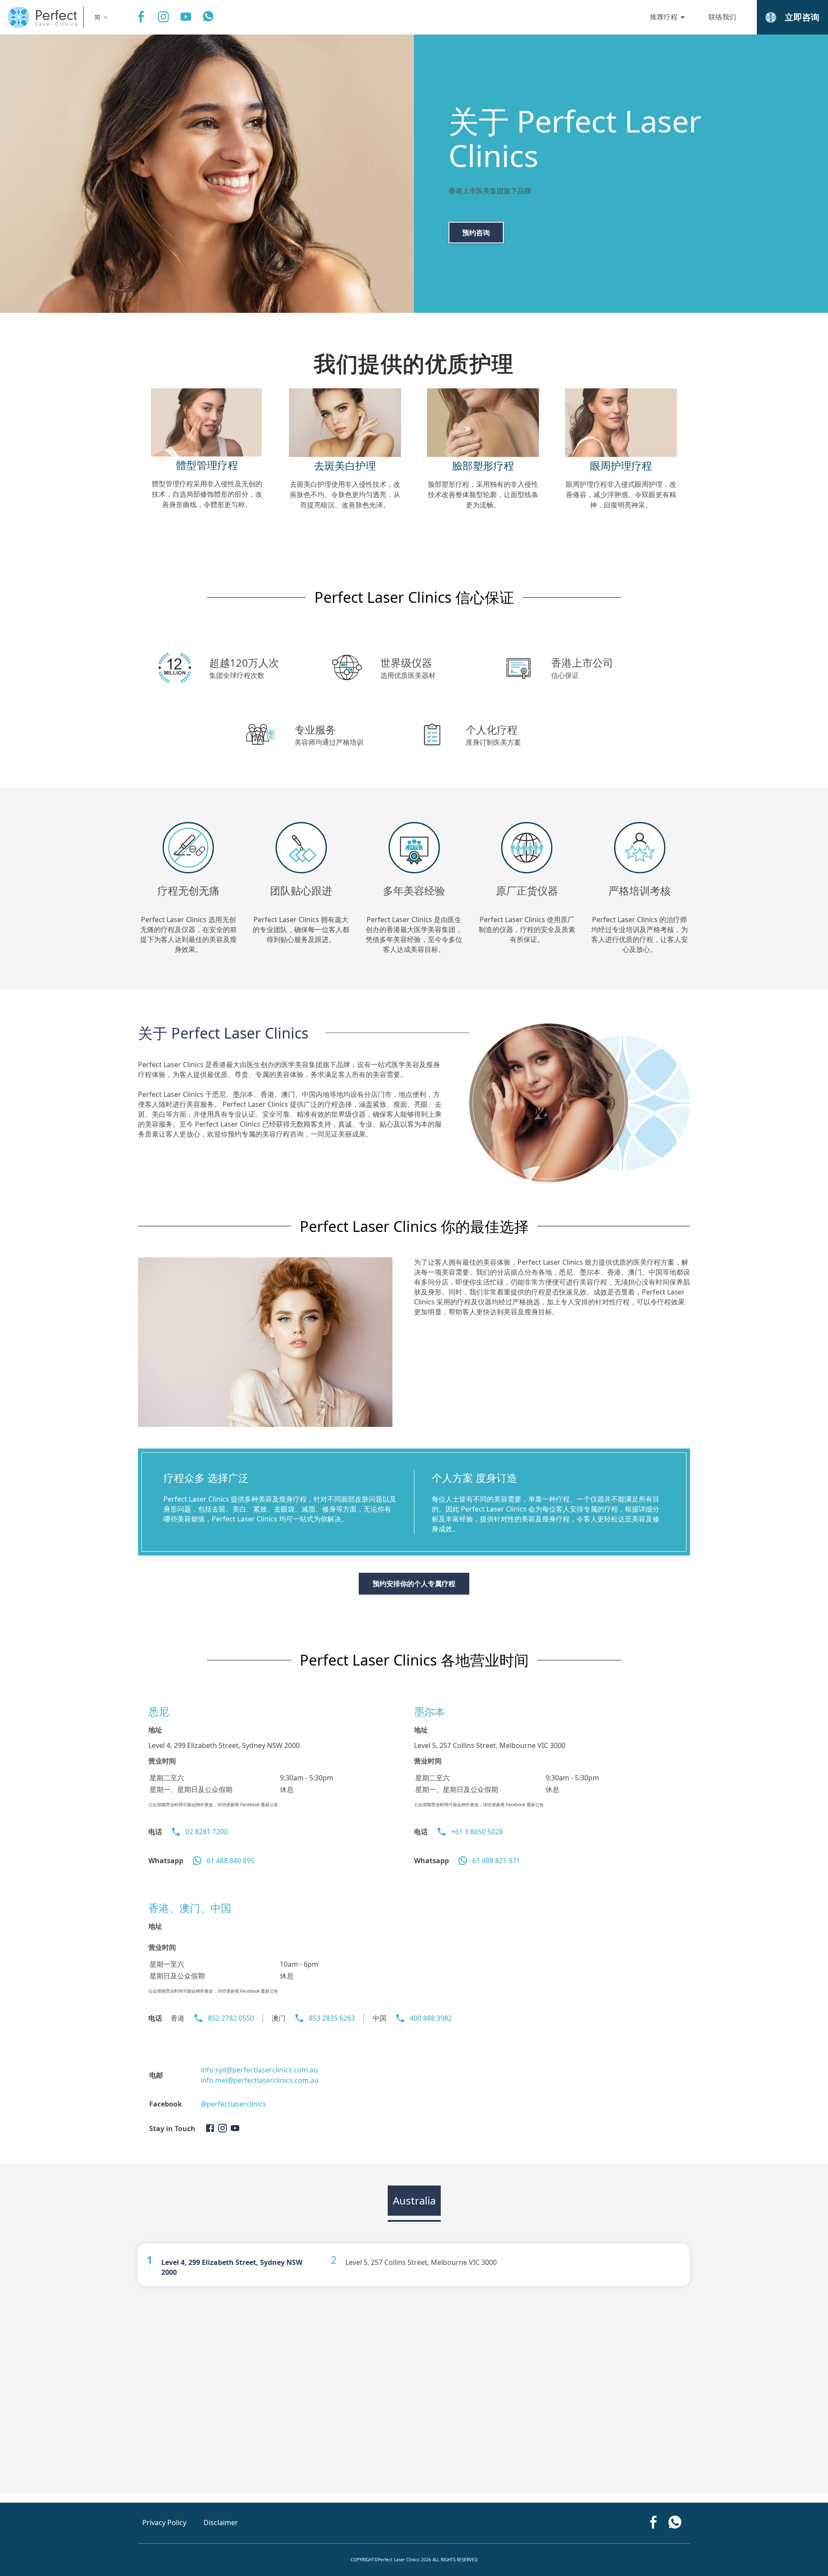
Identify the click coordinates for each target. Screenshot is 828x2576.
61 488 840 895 (231, 1861)
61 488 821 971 (496, 1861)
